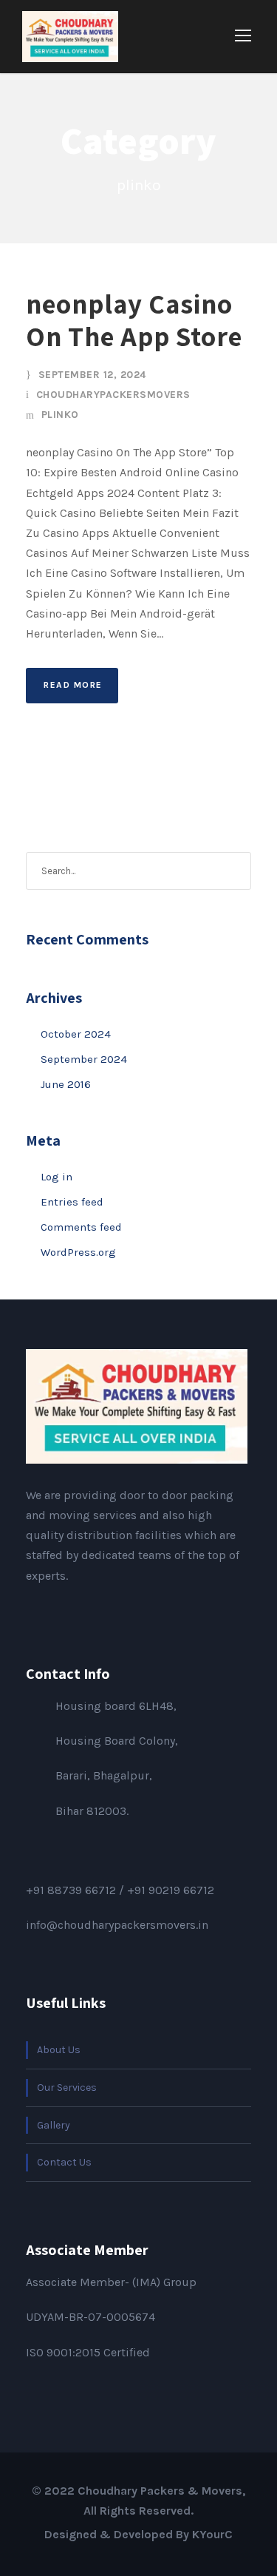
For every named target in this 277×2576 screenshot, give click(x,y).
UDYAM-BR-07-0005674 (90, 2317)
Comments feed (81, 1227)
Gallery (54, 2125)
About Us (59, 2050)
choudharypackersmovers (113, 395)
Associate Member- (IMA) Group (111, 2282)
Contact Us (64, 2162)
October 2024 (76, 1034)
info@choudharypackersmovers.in (117, 1925)
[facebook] (30, 1610)
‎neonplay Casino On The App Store (134, 320)
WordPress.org (78, 1252)
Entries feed (72, 1202)
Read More (73, 685)
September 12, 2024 (92, 375)
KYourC (212, 2534)
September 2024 (84, 1059)
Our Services (67, 2087)
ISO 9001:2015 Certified (88, 2352)
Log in (57, 1177)
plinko (60, 415)
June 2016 (66, 1084)
